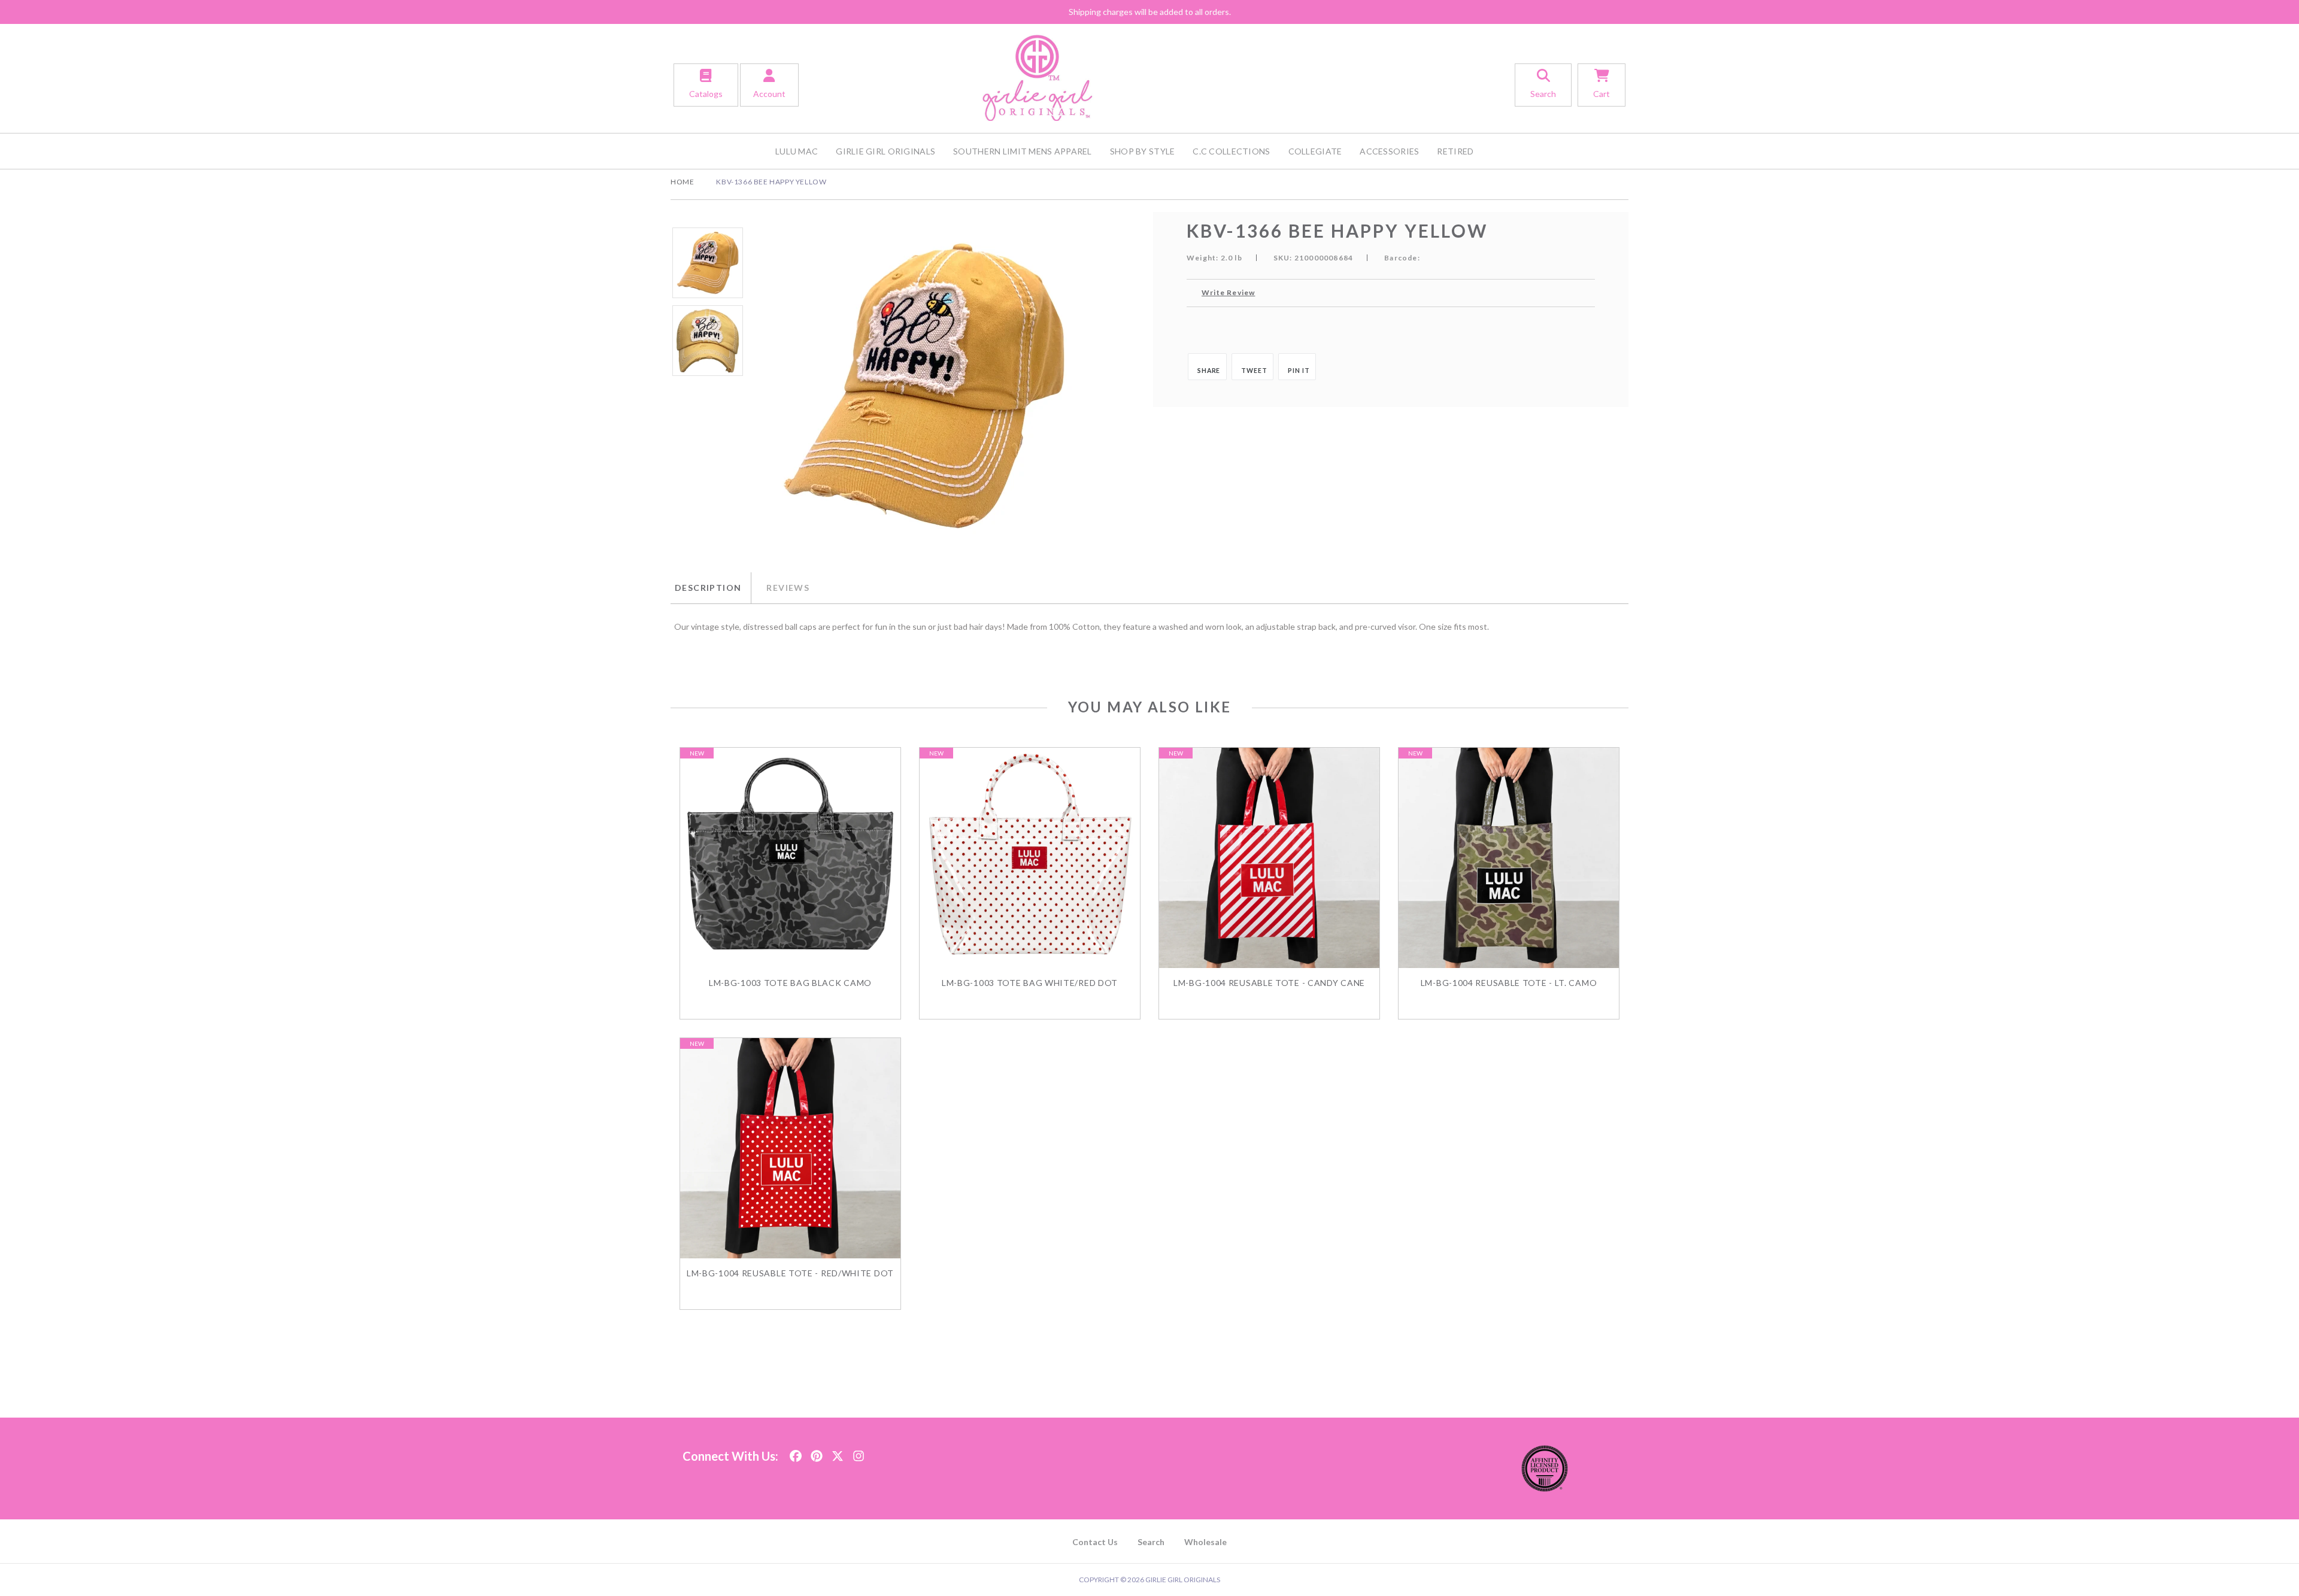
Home (682, 182)
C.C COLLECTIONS (1231, 151)
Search (1151, 1542)
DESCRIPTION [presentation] (708, 588)
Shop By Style (1143, 151)
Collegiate (1315, 151)
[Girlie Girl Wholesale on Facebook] (796, 1453)
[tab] (711, 588)
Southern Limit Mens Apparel (1023, 151)
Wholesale (1205, 1542)
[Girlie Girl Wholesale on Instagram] (859, 1453)
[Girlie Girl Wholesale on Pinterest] (817, 1453)
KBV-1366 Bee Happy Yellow (771, 182)
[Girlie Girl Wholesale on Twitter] (838, 1453)
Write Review (1228, 292)
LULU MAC (797, 151)
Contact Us (1095, 1542)
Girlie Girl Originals (885, 151)
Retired (1455, 151)
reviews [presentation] (788, 588)
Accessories (1389, 151)
